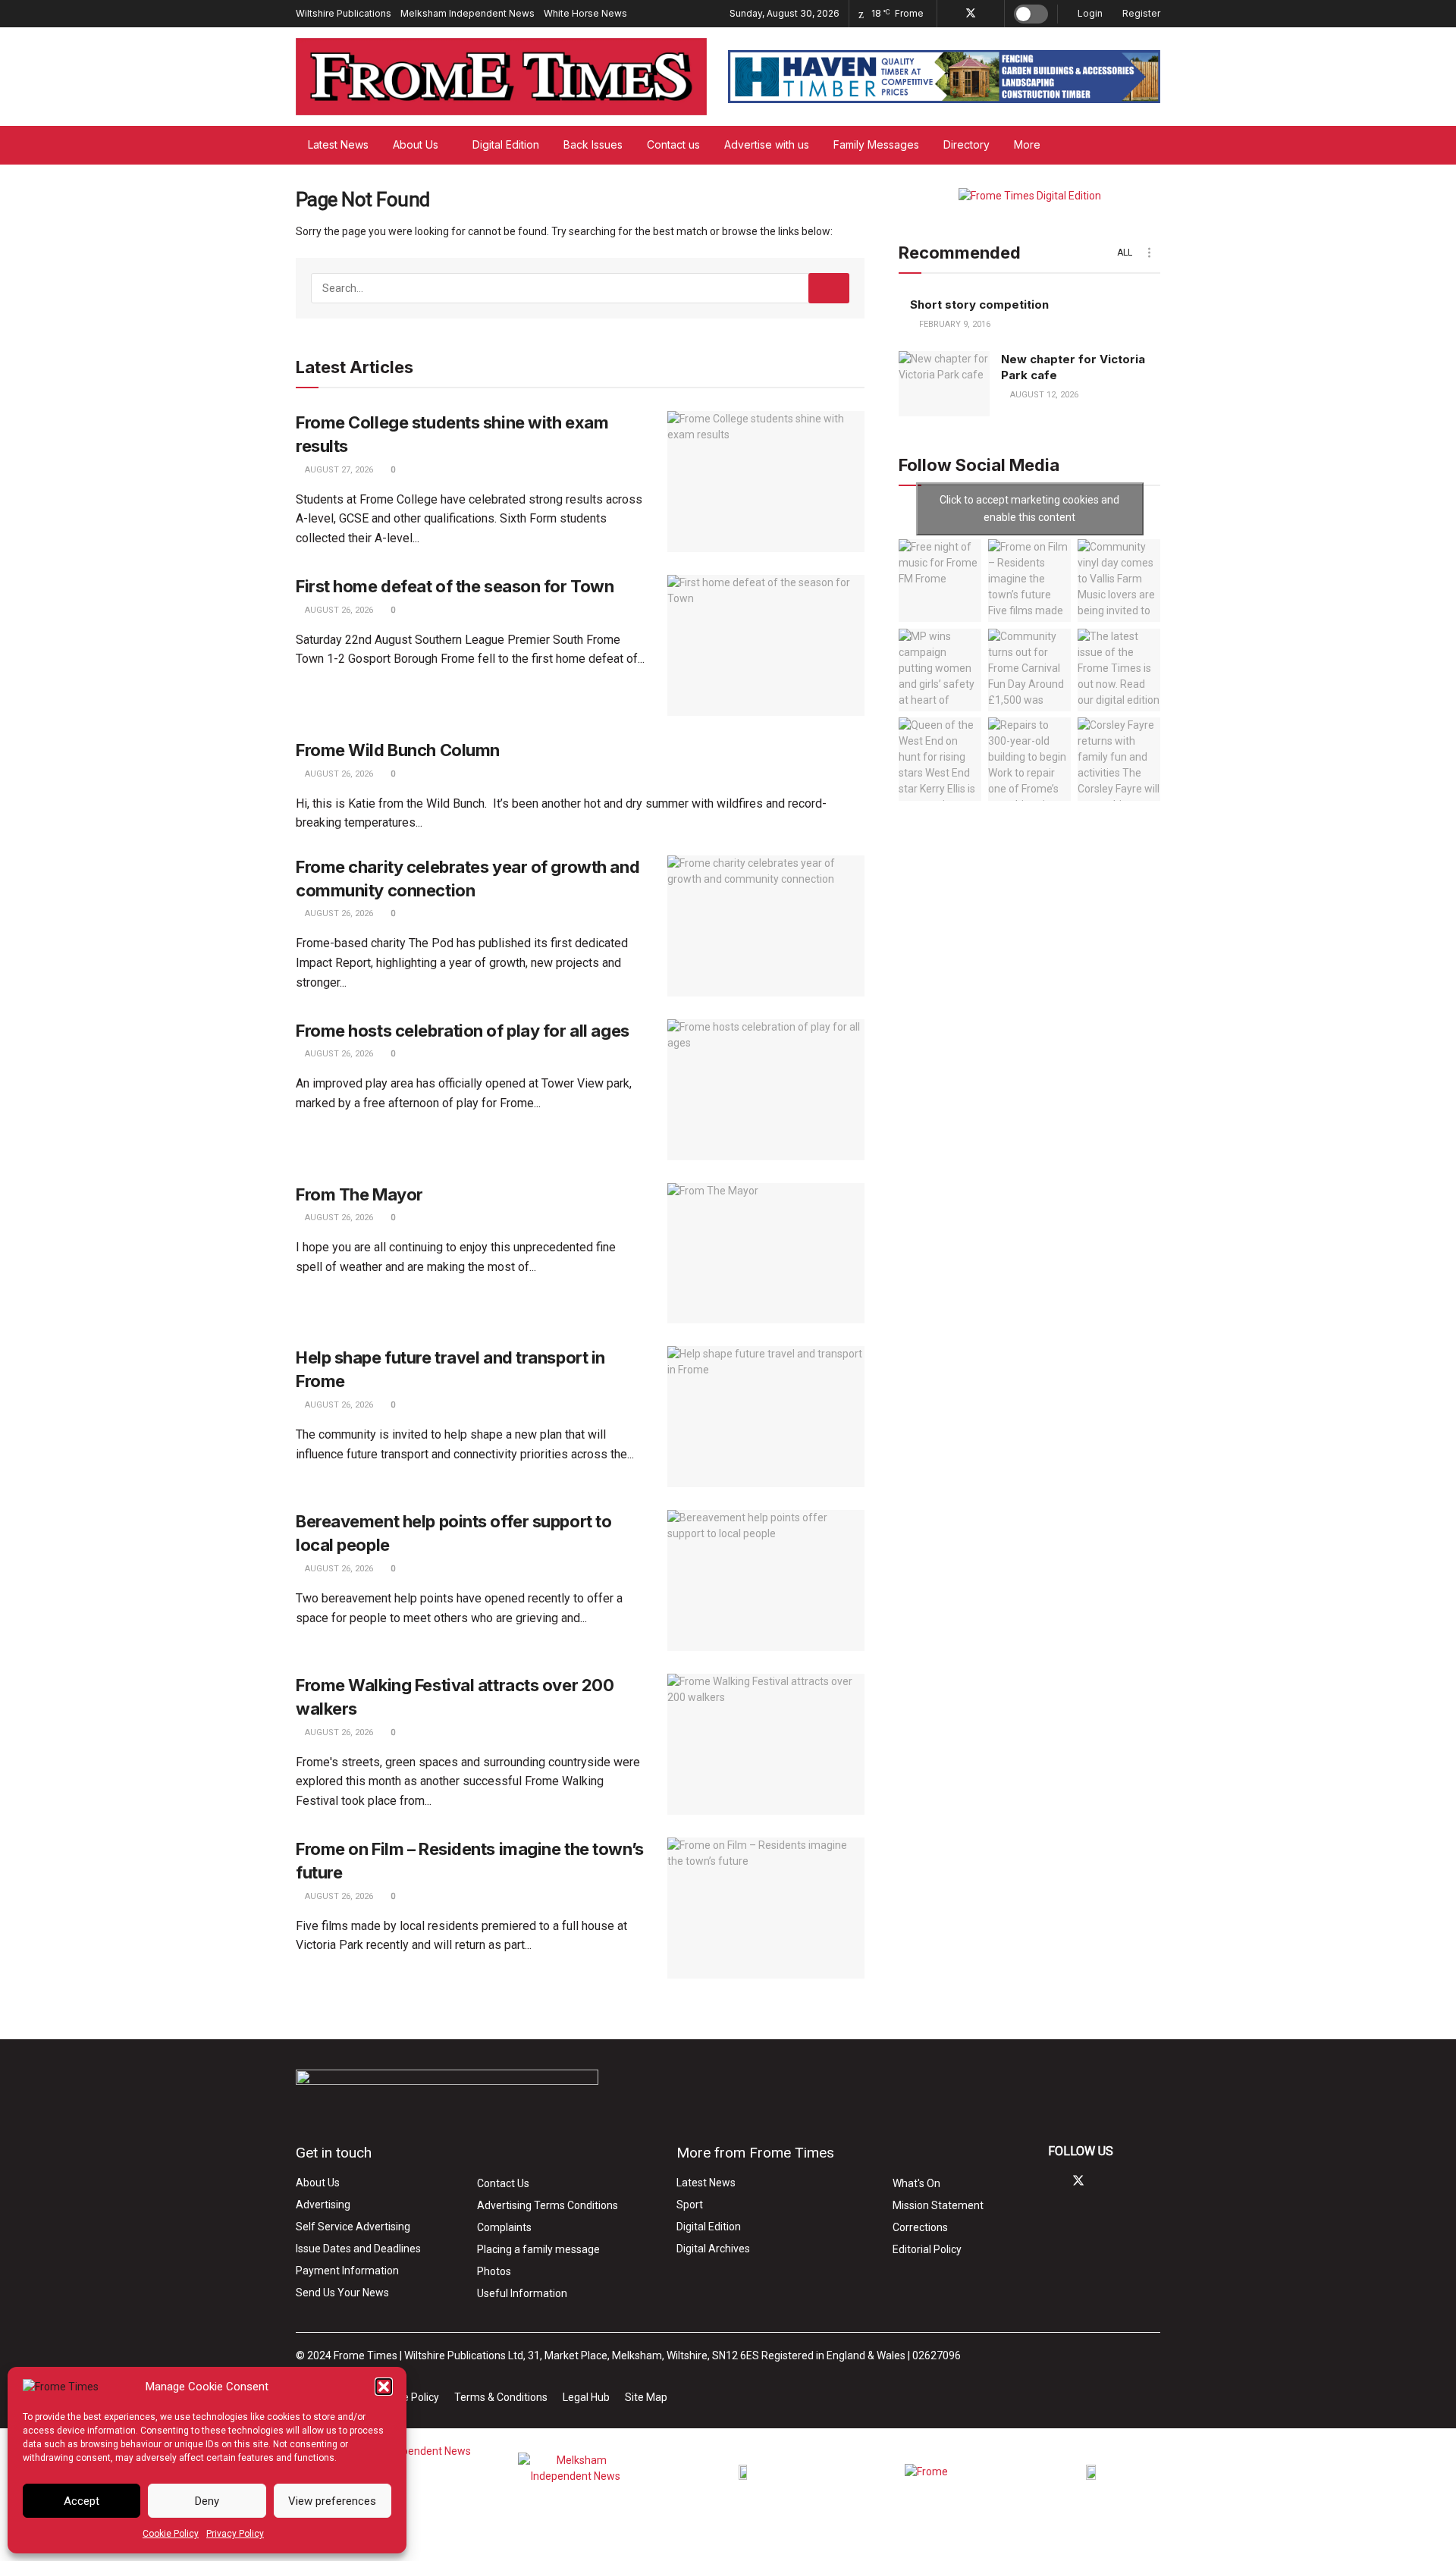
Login (1089, 13)
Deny (207, 2501)
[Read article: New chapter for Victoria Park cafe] (944, 384)
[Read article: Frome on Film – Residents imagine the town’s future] (766, 1908)
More (1027, 144)
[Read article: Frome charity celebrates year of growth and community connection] (766, 926)
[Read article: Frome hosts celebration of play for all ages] (766, 1090)
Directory (966, 144)
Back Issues (593, 144)
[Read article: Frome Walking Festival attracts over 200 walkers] (766, 1744)
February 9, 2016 (954, 324)
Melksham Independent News (468, 13)
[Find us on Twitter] (971, 14)
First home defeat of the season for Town (455, 586)
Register (1140, 13)
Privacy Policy (235, 2534)
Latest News (338, 144)
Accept (82, 2501)
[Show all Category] (1149, 253)
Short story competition (979, 304)
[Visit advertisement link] (944, 77)
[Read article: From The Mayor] (766, 1254)
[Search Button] (1155, 145)
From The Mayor (359, 1194)
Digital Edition (506, 144)
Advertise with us (767, 144)
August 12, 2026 (1043, 395)
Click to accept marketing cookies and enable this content (1029, 508)
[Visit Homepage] (501, 77)
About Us (416, 144)
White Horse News (585, 13)
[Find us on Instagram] (991, 14)
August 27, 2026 (338, 470)
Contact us (673, 144)
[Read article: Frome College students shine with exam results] (766, 482)
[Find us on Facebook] (951, 14)
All (1125, 253)
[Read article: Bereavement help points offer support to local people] (766, 1580)
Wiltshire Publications (344, 13)
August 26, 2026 (338, 610)
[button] (384, 2387)
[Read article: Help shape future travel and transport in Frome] (766, 1417)
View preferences (332, 2501)
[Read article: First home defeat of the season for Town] (766, 645)
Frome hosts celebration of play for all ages (463, 1031)
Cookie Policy (171, 2534)
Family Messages (876, 144)
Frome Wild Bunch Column (398, 750)
